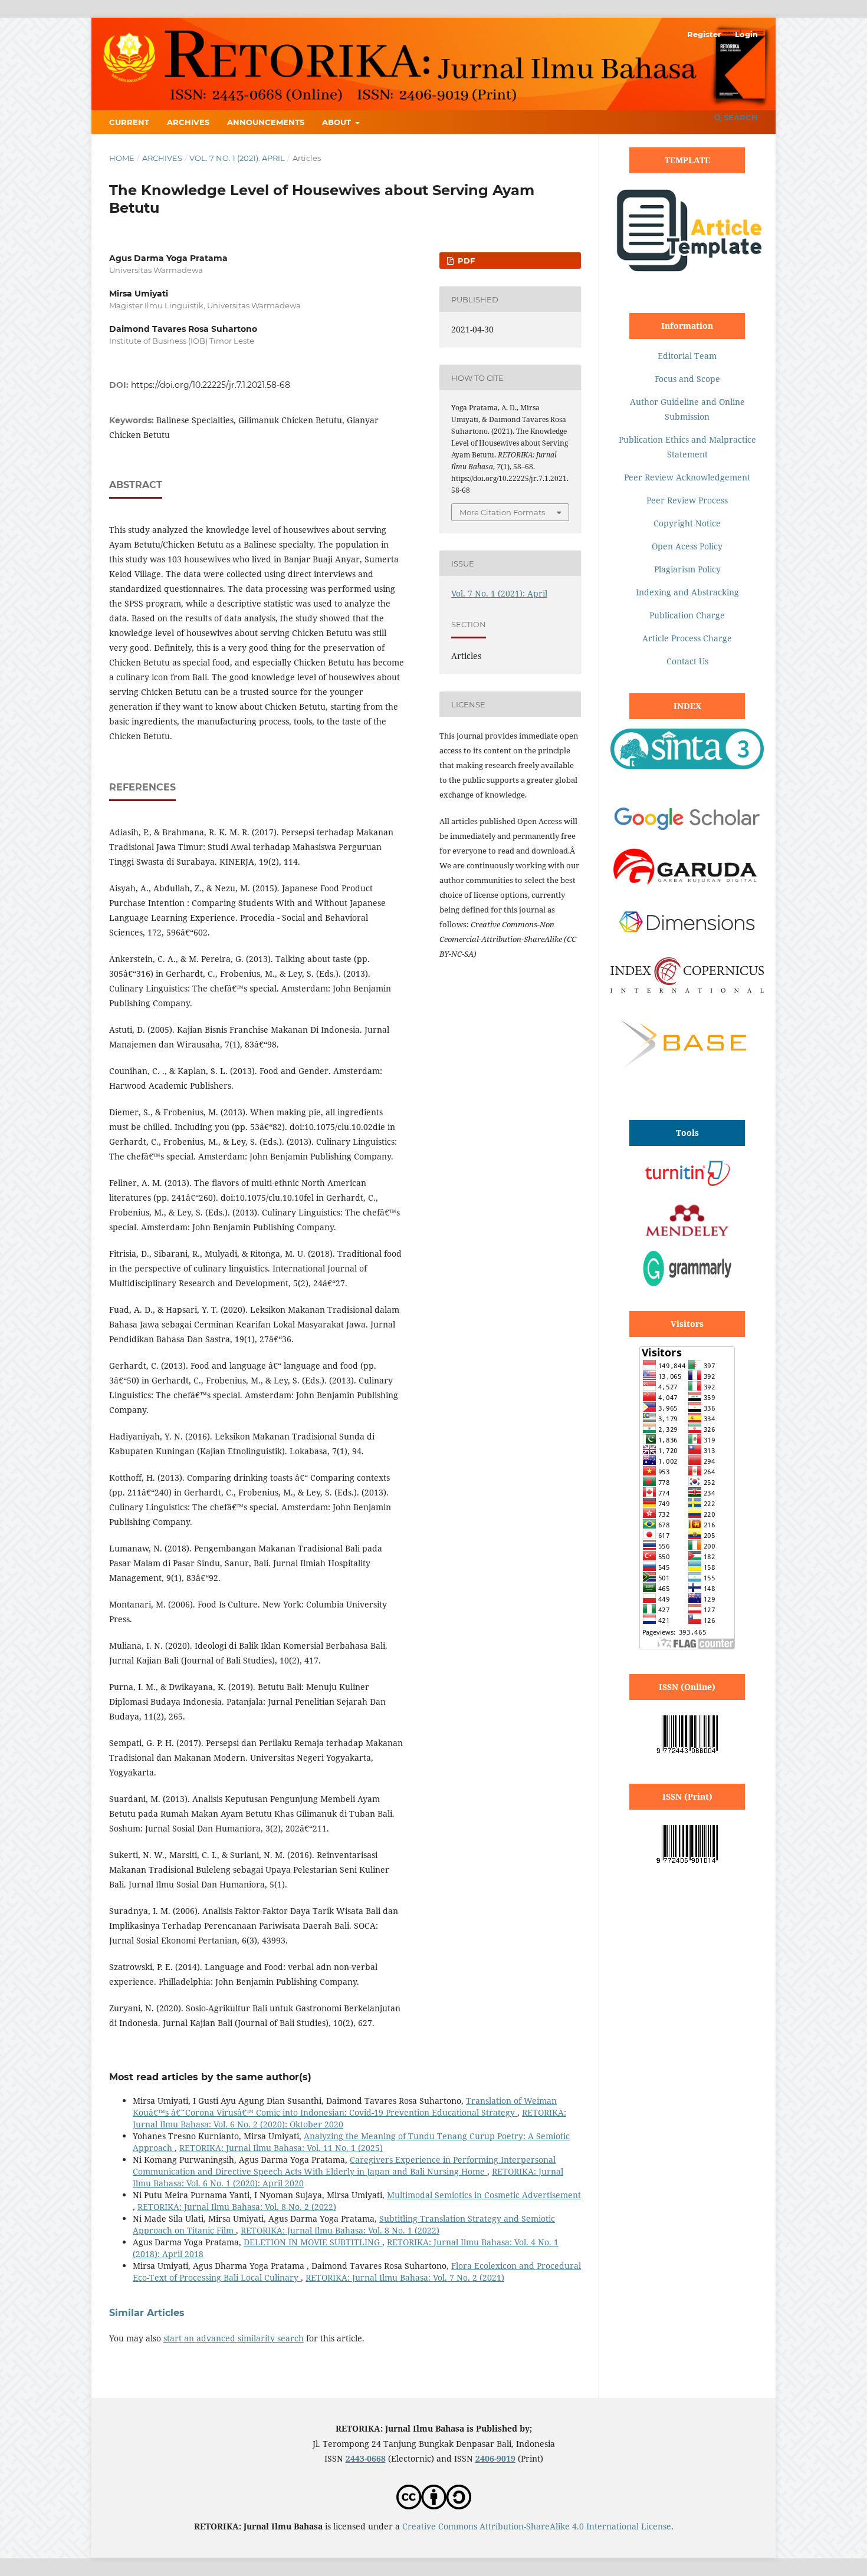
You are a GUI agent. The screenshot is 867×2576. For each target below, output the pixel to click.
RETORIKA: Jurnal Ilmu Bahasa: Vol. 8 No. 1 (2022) (340, 2230)
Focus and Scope (687, 379)
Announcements (266, 122)
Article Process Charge (687, 638)
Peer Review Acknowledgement (687, 477)
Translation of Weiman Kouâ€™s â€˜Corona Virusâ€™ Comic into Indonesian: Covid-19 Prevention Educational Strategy (345, 2106)
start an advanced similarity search (234, 2338)
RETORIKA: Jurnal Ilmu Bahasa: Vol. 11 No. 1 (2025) (281, 2148)
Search (740, 117)
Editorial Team (687, 356)
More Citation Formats (502, 512)
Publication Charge (687, 615)
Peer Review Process (687, 500)
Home (122, 158)
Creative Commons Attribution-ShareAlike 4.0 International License (537, 2526)
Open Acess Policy (687, 546)
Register (704, 34)
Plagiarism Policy (687, 569)
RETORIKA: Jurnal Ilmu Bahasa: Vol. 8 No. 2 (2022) (237, 2207)
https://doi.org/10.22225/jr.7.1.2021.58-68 (211, 385)
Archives (188, 122)
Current (129, 122)
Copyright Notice (687, 523)
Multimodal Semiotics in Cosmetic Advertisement (484, 2195)
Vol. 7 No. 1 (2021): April (237, 158)
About (338, 122)
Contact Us (687, 661)
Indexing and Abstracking (687, 592)
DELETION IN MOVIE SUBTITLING (313, 2242)
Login (746, 34)
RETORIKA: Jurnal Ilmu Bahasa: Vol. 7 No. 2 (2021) (405, 2277)
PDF (465, 261)
